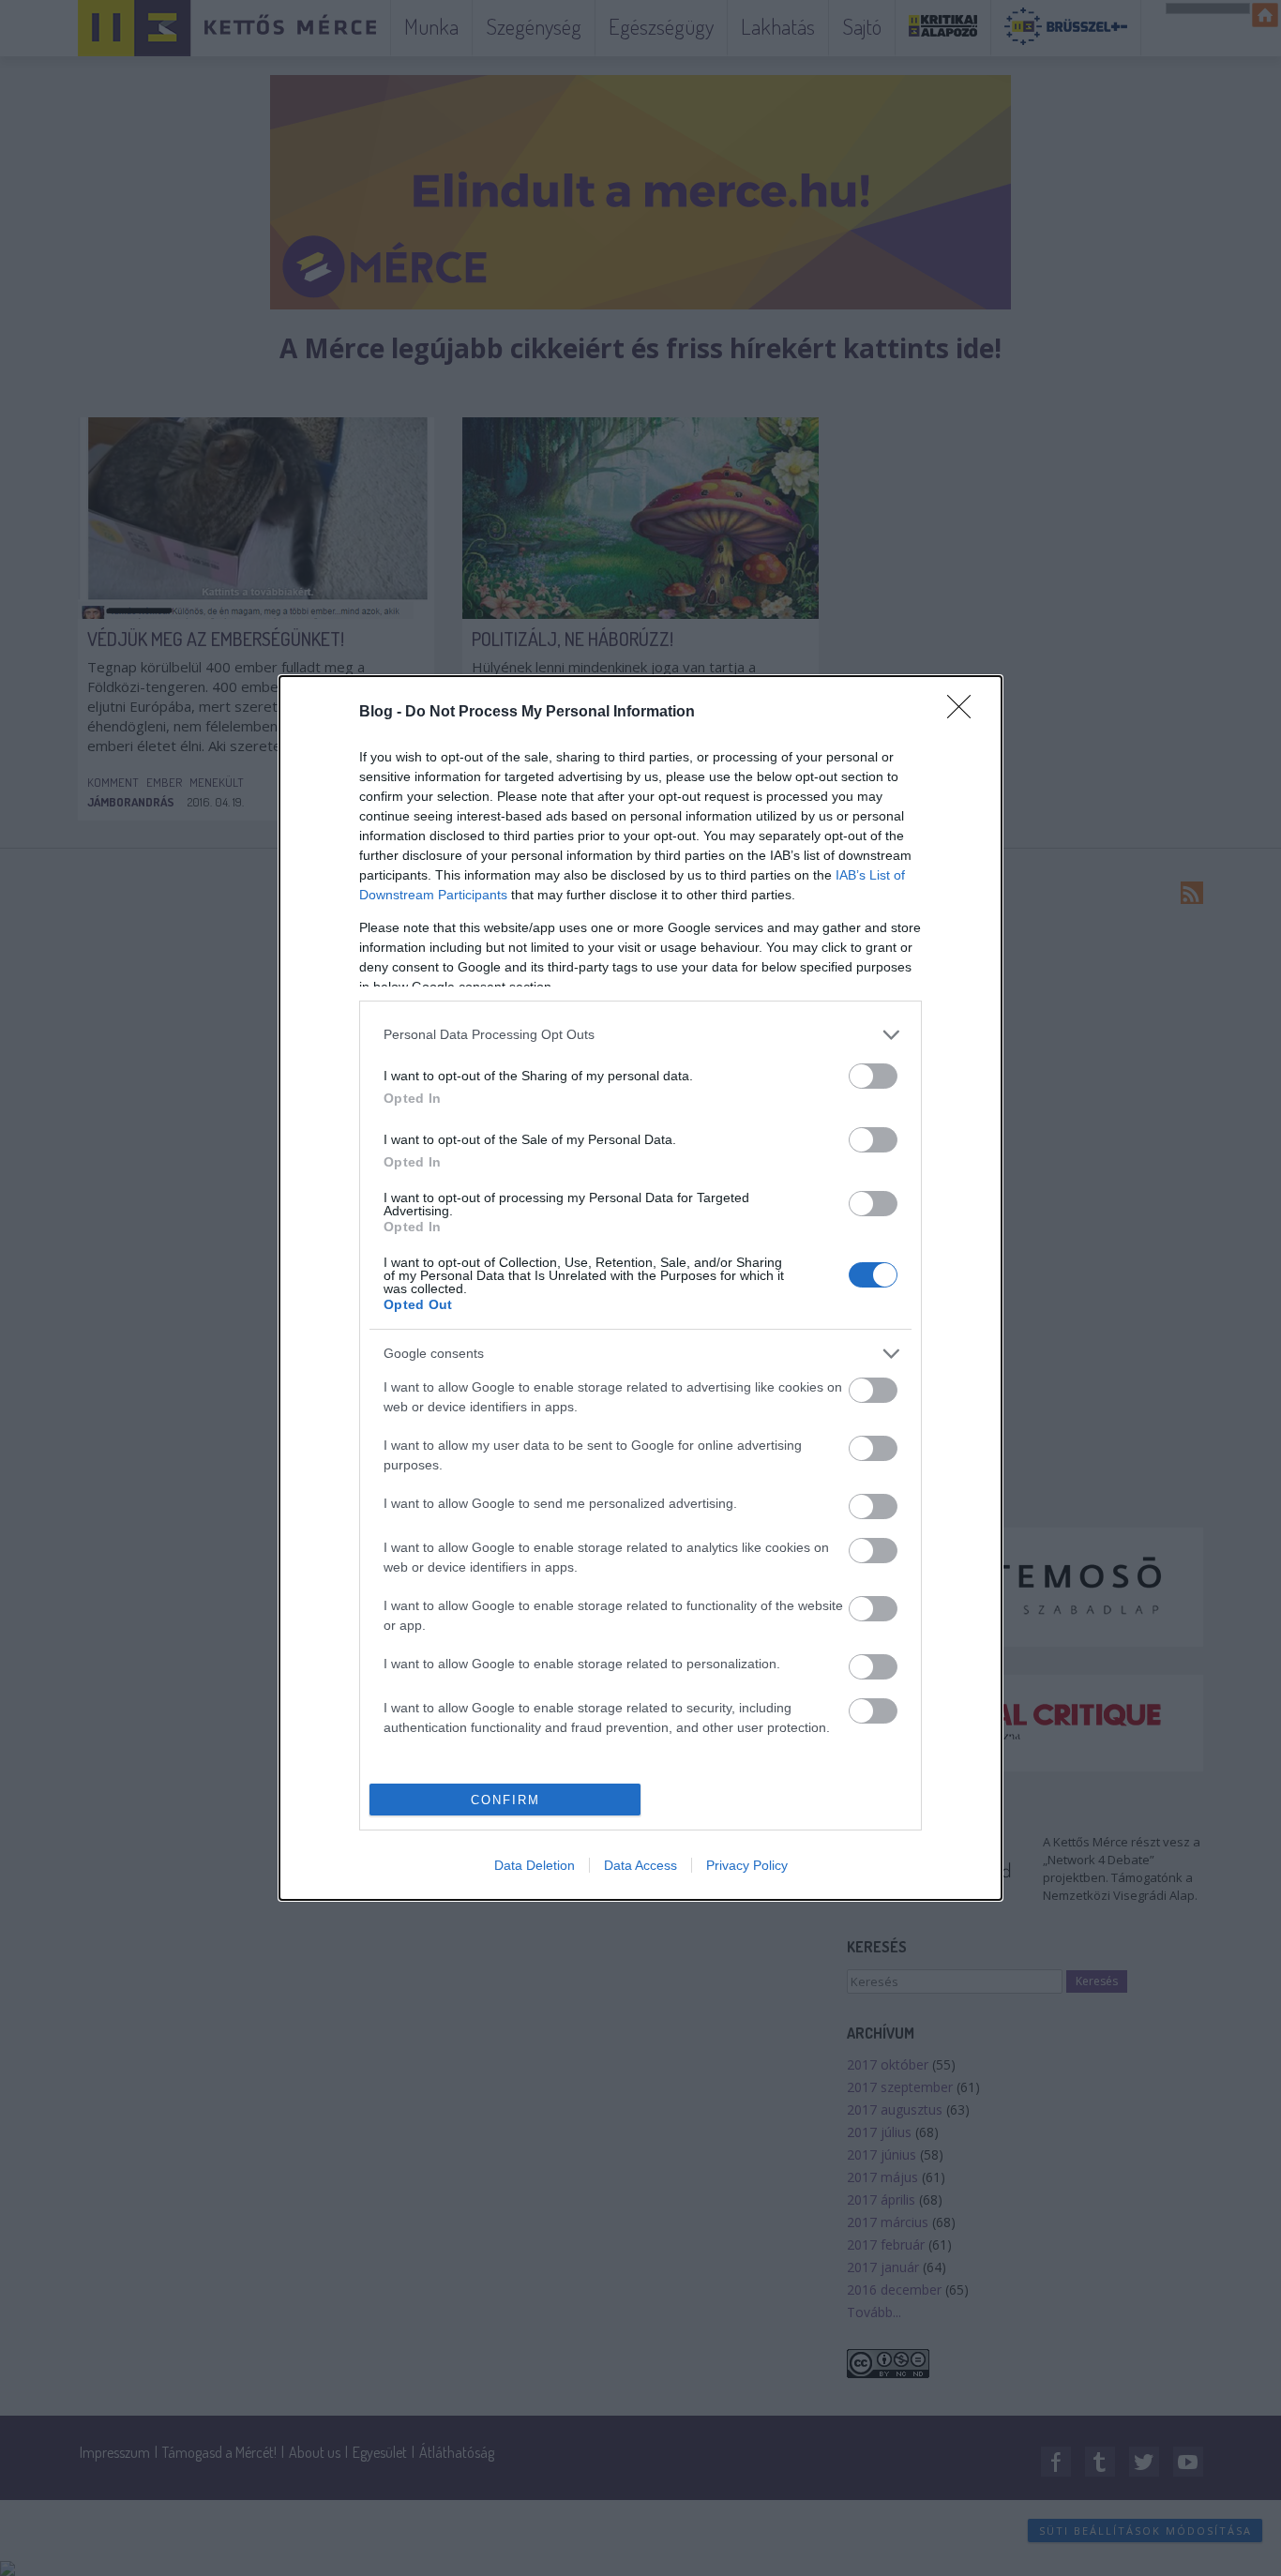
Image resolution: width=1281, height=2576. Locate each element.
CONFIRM (505, 1800)
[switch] (873, 1076)
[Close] (965, 713)
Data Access (640, 1865)
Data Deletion (535, 1865)
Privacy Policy (747, 1865)
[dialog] (640, 1288)
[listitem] (640, 1035)
